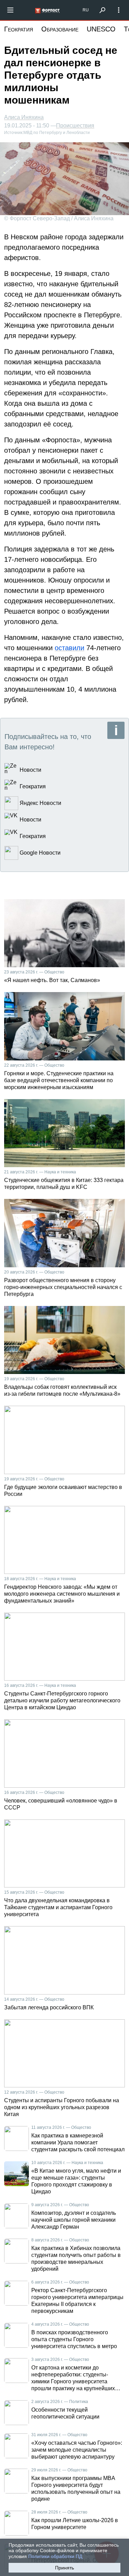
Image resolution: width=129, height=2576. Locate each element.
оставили (69, 648)
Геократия (19, 29)
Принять (64, 2568)
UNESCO (101, 29)
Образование (60, 29)
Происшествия (75, 126)
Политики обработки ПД (55, 2556)
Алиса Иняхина (24, 117)
